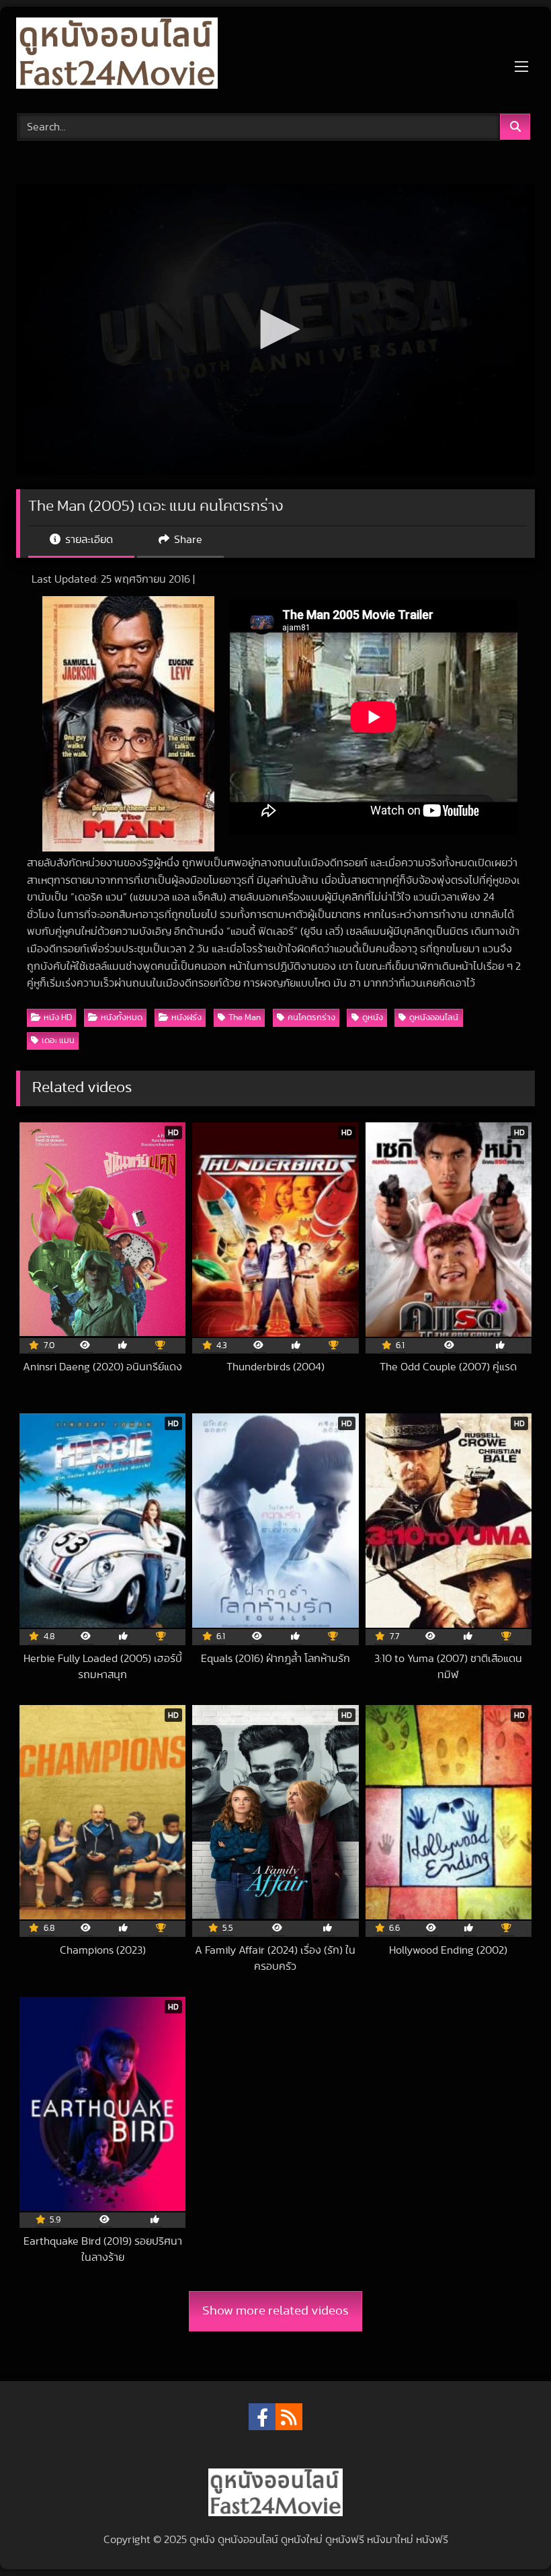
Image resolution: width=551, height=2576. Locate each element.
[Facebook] (262, 2417)
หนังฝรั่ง (186, 1018)
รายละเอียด (88, 540)
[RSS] (289, 2417)
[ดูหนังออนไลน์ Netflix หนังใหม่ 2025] (275, 55)
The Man (245, 1018)
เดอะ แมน (58, 1041)
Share (187, 540)
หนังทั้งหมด (122, 1018)
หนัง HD (58, 1018)
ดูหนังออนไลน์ (434, 1018)
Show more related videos (275, 2311)
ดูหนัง (373, 1018)
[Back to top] (509, 2536)
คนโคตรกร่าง (311, 1018)
